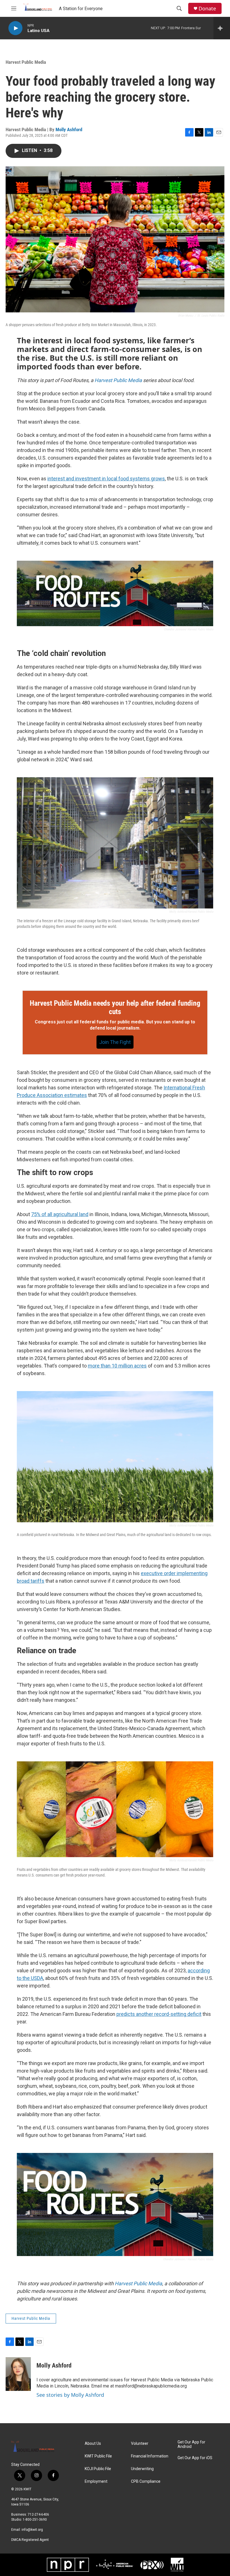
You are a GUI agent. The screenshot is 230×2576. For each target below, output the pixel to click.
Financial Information (150, 2456)
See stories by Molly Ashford (70, 2395)
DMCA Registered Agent (30, 2540)
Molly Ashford (69, 130)
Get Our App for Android (191, 2444)
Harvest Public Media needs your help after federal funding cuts (115, 1007)
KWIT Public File (98, 2456)
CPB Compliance (146, 2481)
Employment (96, 2481)
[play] (15, 28)
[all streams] (222, 28)
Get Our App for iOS (195, 2458)
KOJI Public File (98, 2469)
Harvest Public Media (26, 62)
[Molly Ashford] (18, 2374)
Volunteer (140, 2444)
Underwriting (142, 2469)
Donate (207, 9)
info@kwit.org (32, 2530)
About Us (93, 2444)
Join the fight (115, 1042)
